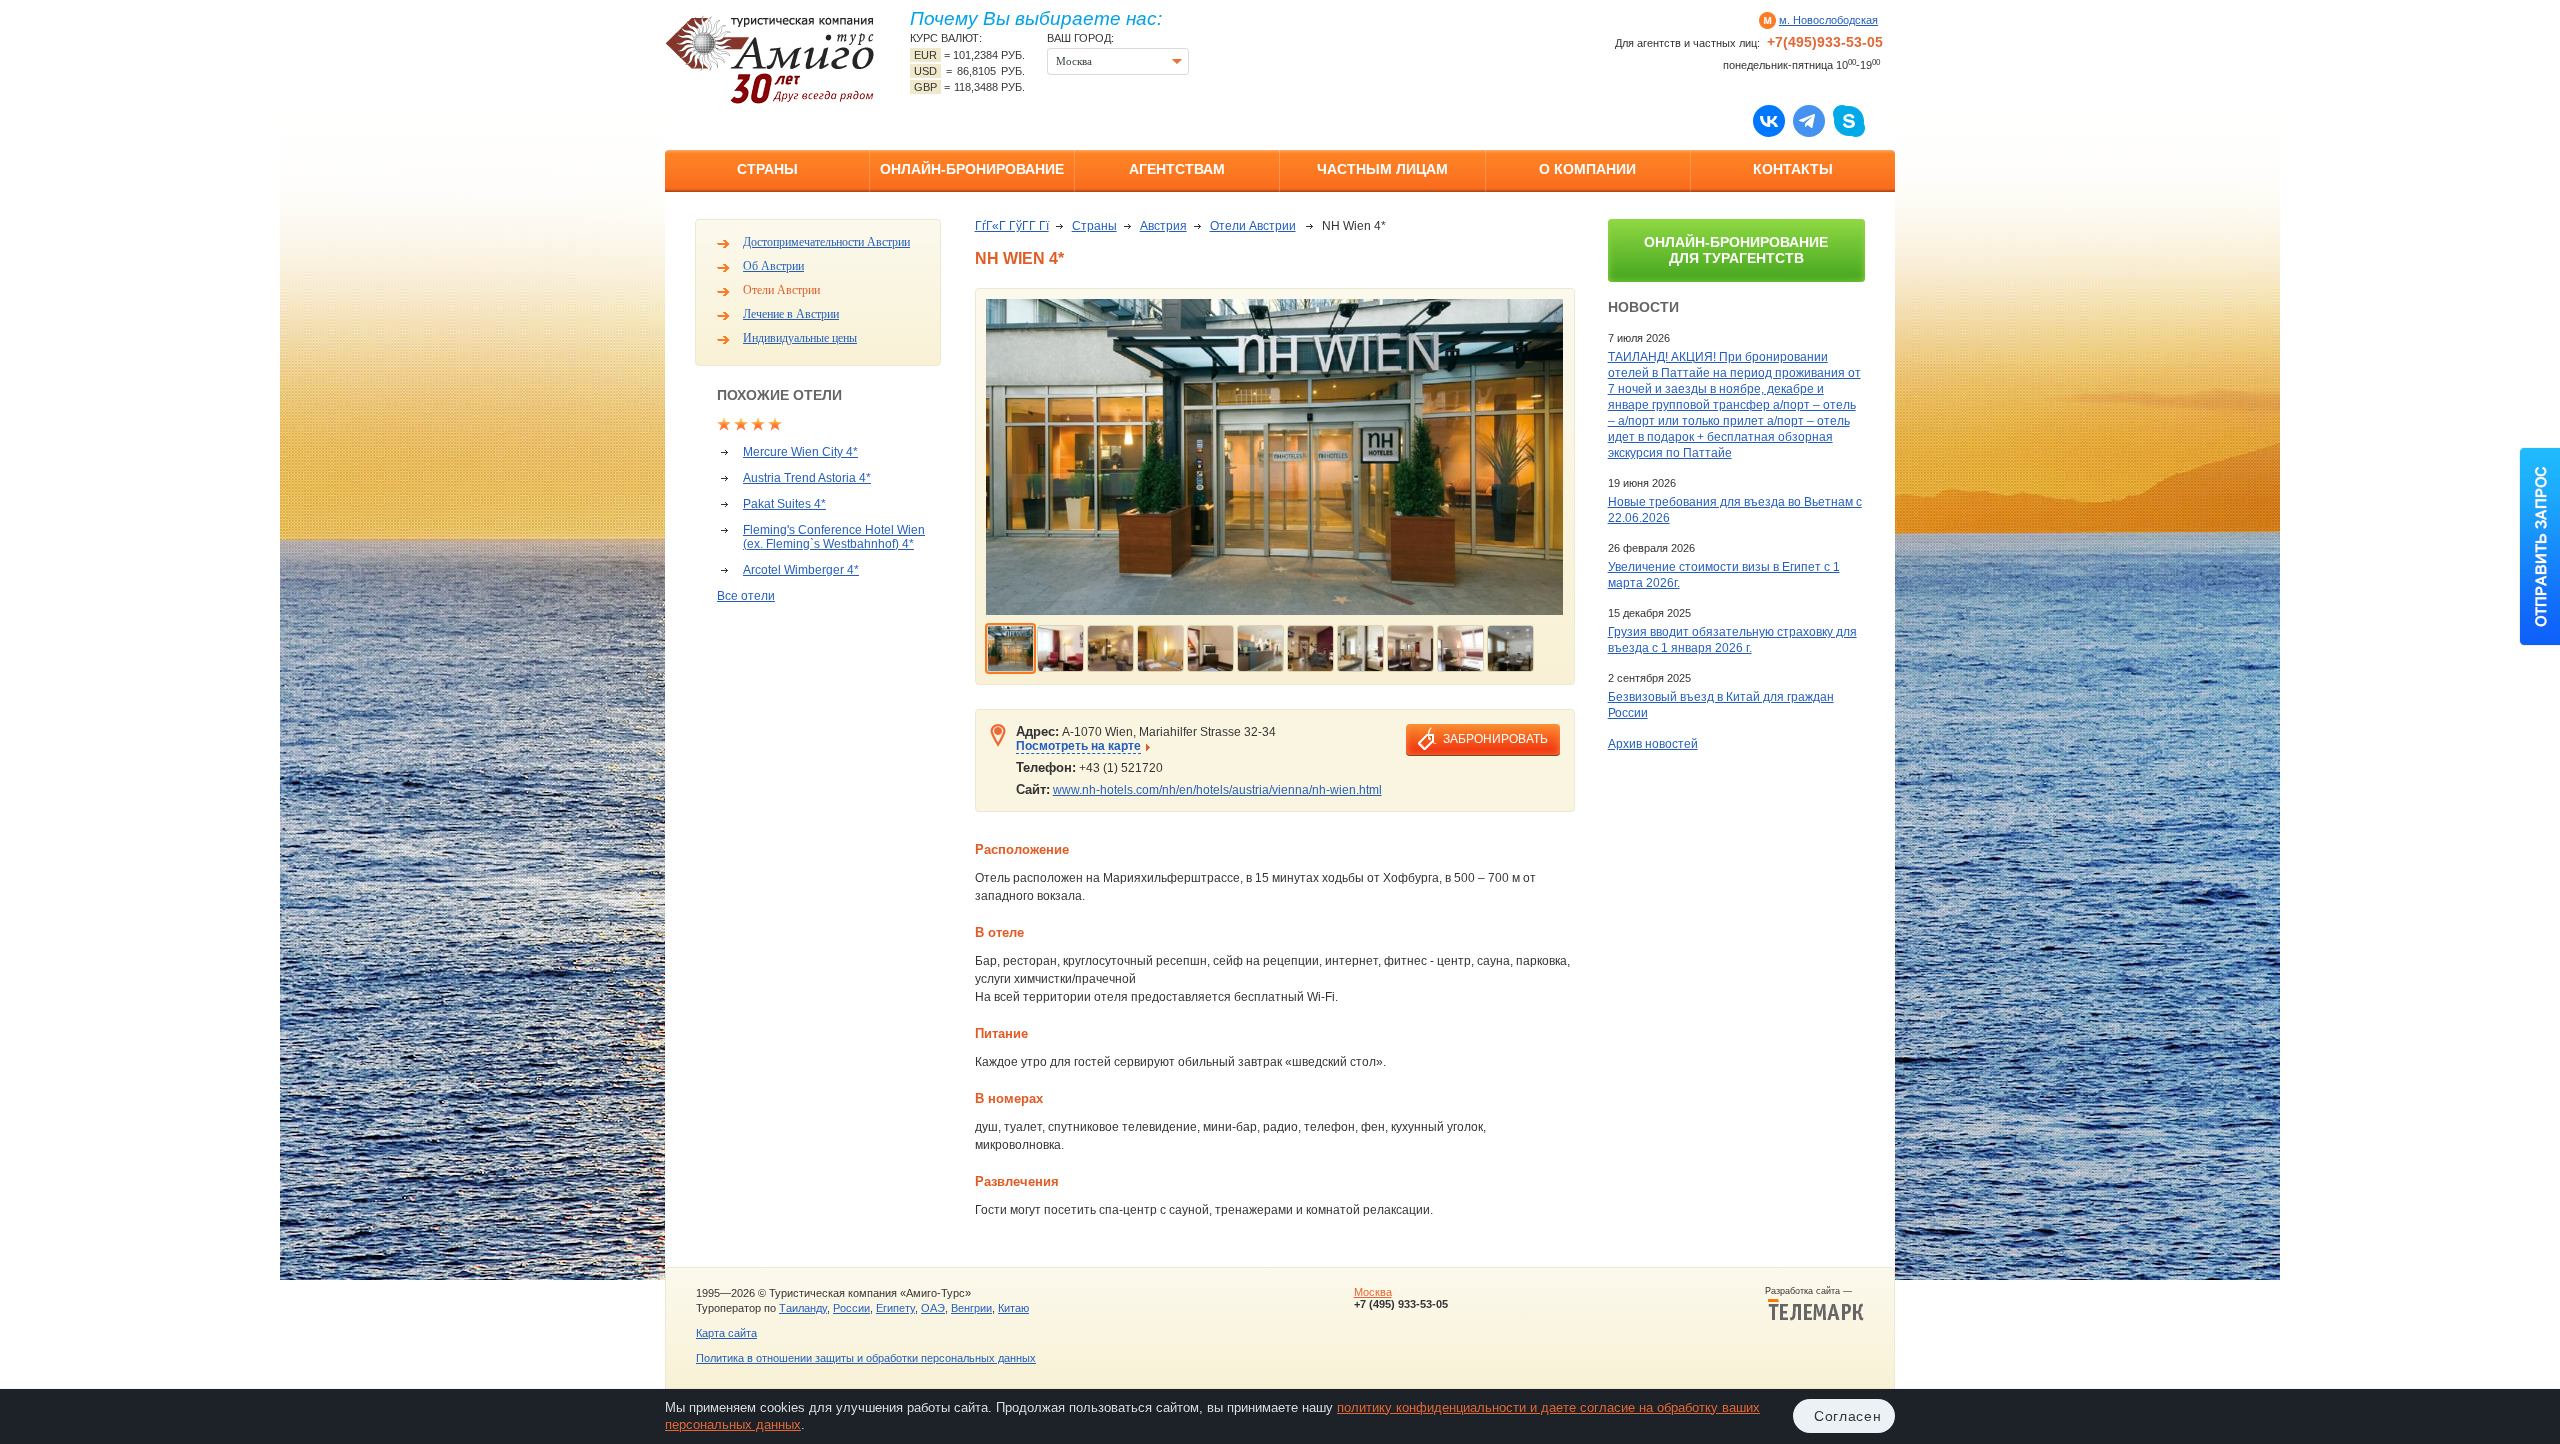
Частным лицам (1382, 169)
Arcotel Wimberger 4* (801, 570)
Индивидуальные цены (800, 338)
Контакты (1793, 169)
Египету (895, 1308)
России (851, 1308)
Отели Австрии (781, 290)
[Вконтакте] (1769, 120)
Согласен (1848, 1416)
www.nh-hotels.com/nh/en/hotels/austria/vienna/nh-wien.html (1217, 790)
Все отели (746, 596)
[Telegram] (1809, 120)
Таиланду (803, 1308)
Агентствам (1177, 169)
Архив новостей (1653, 744)
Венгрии (971, 1308)
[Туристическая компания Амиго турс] (770, 59)
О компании (1587, 169)
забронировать (1495, 739)
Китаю (1013, 1308)
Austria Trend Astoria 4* (807, 478)
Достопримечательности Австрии (826, 242)
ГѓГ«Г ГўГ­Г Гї (1012, 226)
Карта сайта (726, 1333)
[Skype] (1849, 120)
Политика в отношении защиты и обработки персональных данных (866, 1358)
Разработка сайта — (1814, 1291)
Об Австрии (773, 266)
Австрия (1163, 226)
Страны (767, 169)
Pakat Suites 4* (784, 504)
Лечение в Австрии (791, 314)
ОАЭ (933, 1308)
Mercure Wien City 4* (800, 452)
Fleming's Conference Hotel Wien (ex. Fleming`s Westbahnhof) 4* (834, 537)
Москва (1373, 1292)
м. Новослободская (1828, 20)
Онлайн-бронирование (972, 169)
